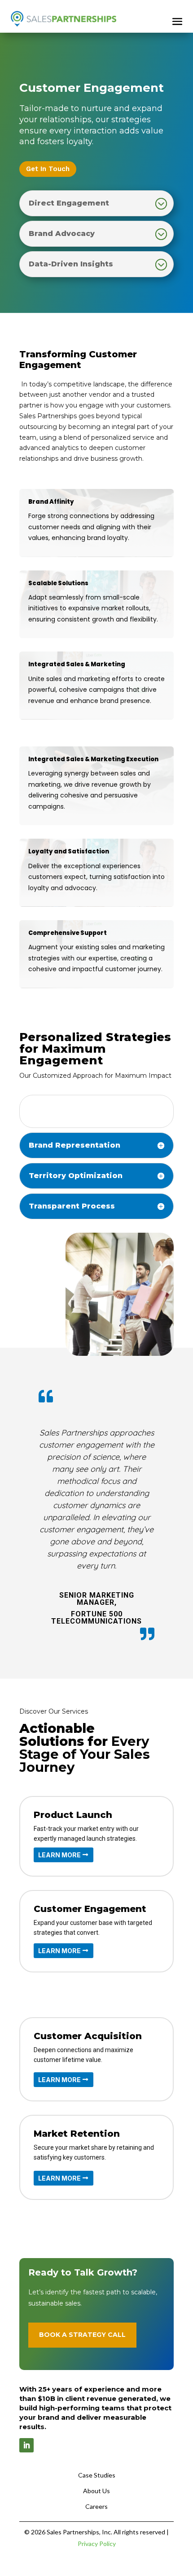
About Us (96, 2491)
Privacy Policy (97, 2544)
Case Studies (97, 2475)
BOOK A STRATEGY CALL (82, 2335)
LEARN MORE (59, 1855)
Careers (96, 2506)
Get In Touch (48, 169)
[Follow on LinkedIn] (26, 2445)
